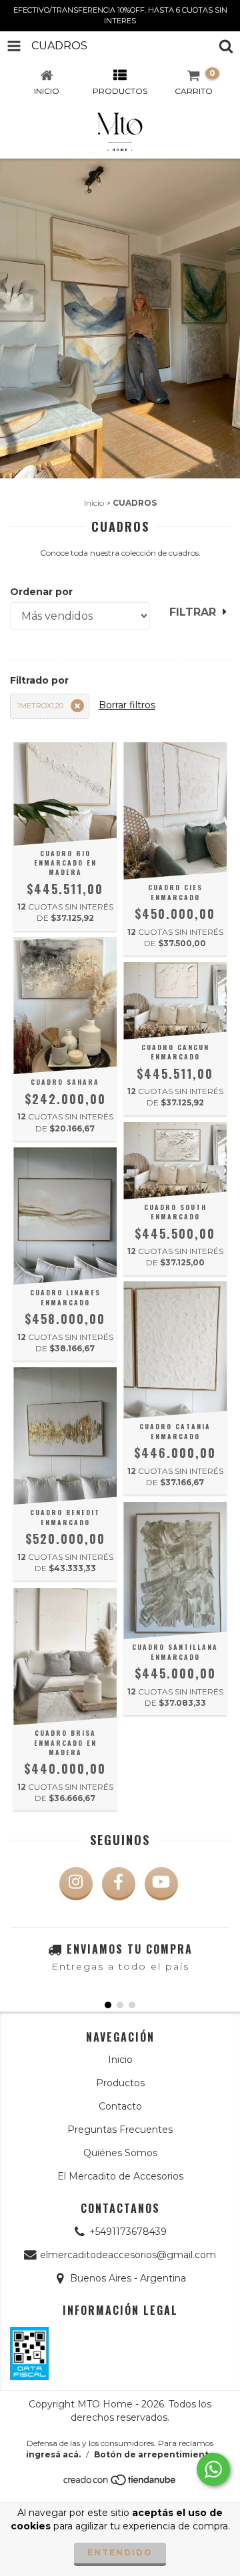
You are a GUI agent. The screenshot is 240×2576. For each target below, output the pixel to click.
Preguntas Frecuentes (120, 2130)
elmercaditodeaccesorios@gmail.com (128, 2255)
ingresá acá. (53, 2454)
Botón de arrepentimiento (154, 2454)
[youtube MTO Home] (161, 1884)
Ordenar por (41, 592)
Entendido (120, 2552)
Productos (120, 2083)
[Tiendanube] (120, 2483)
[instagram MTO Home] (76, 1884)
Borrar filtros (127, 705)
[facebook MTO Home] (119, 1884)
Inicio (94, 503)
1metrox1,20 (40, 706)
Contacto (120, 2106)
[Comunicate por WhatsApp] (213, 2469)
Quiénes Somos (120, 2153)
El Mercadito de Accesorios (120, 2176)
